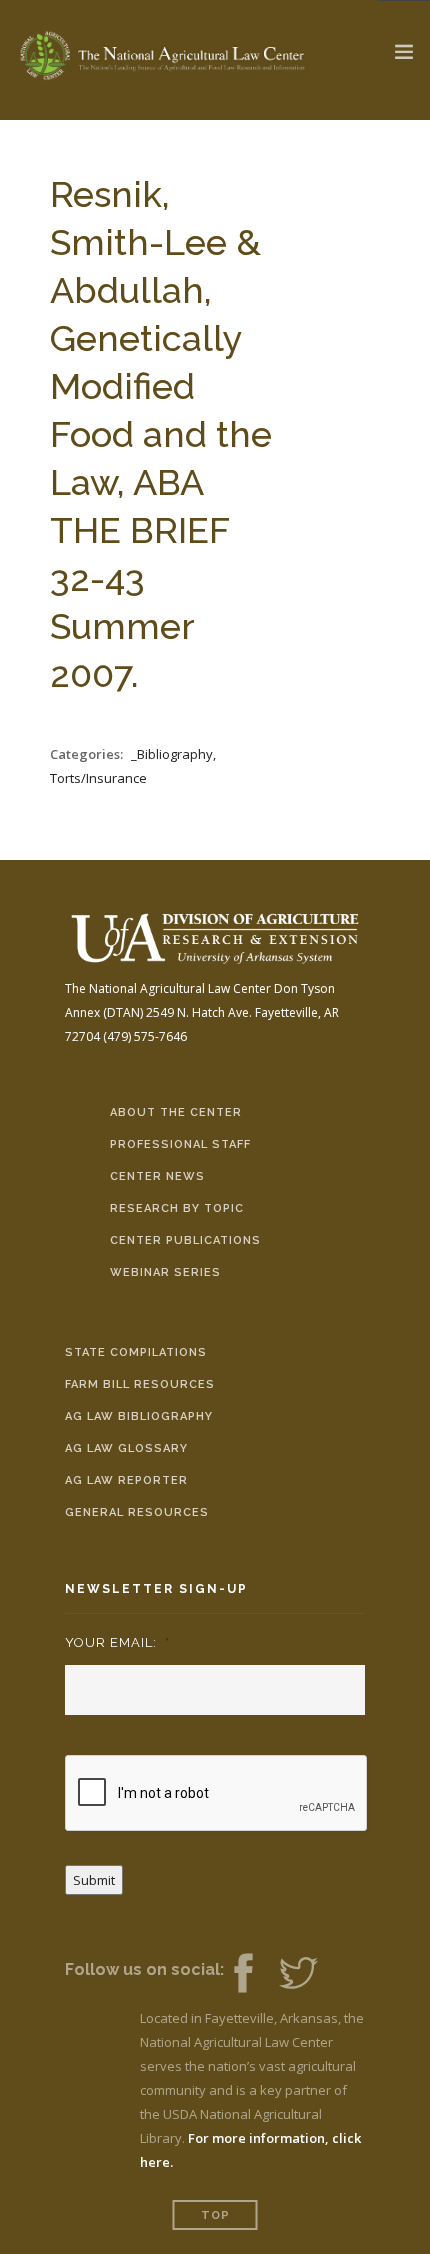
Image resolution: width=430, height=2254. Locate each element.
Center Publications (185, 1240)
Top (215, 2215)
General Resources (137, 1512)
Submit (94, 1880)
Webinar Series (165, 1272)
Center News (157, 1176)
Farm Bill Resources (140, 1384)
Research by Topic (177, 1208)
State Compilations (136, 1352)
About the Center (176, 1112)
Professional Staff (180, 1144)
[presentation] (217, 1794)
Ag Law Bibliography (139, 1416)
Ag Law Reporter (126, 1480)
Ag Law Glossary (126, 1448)
